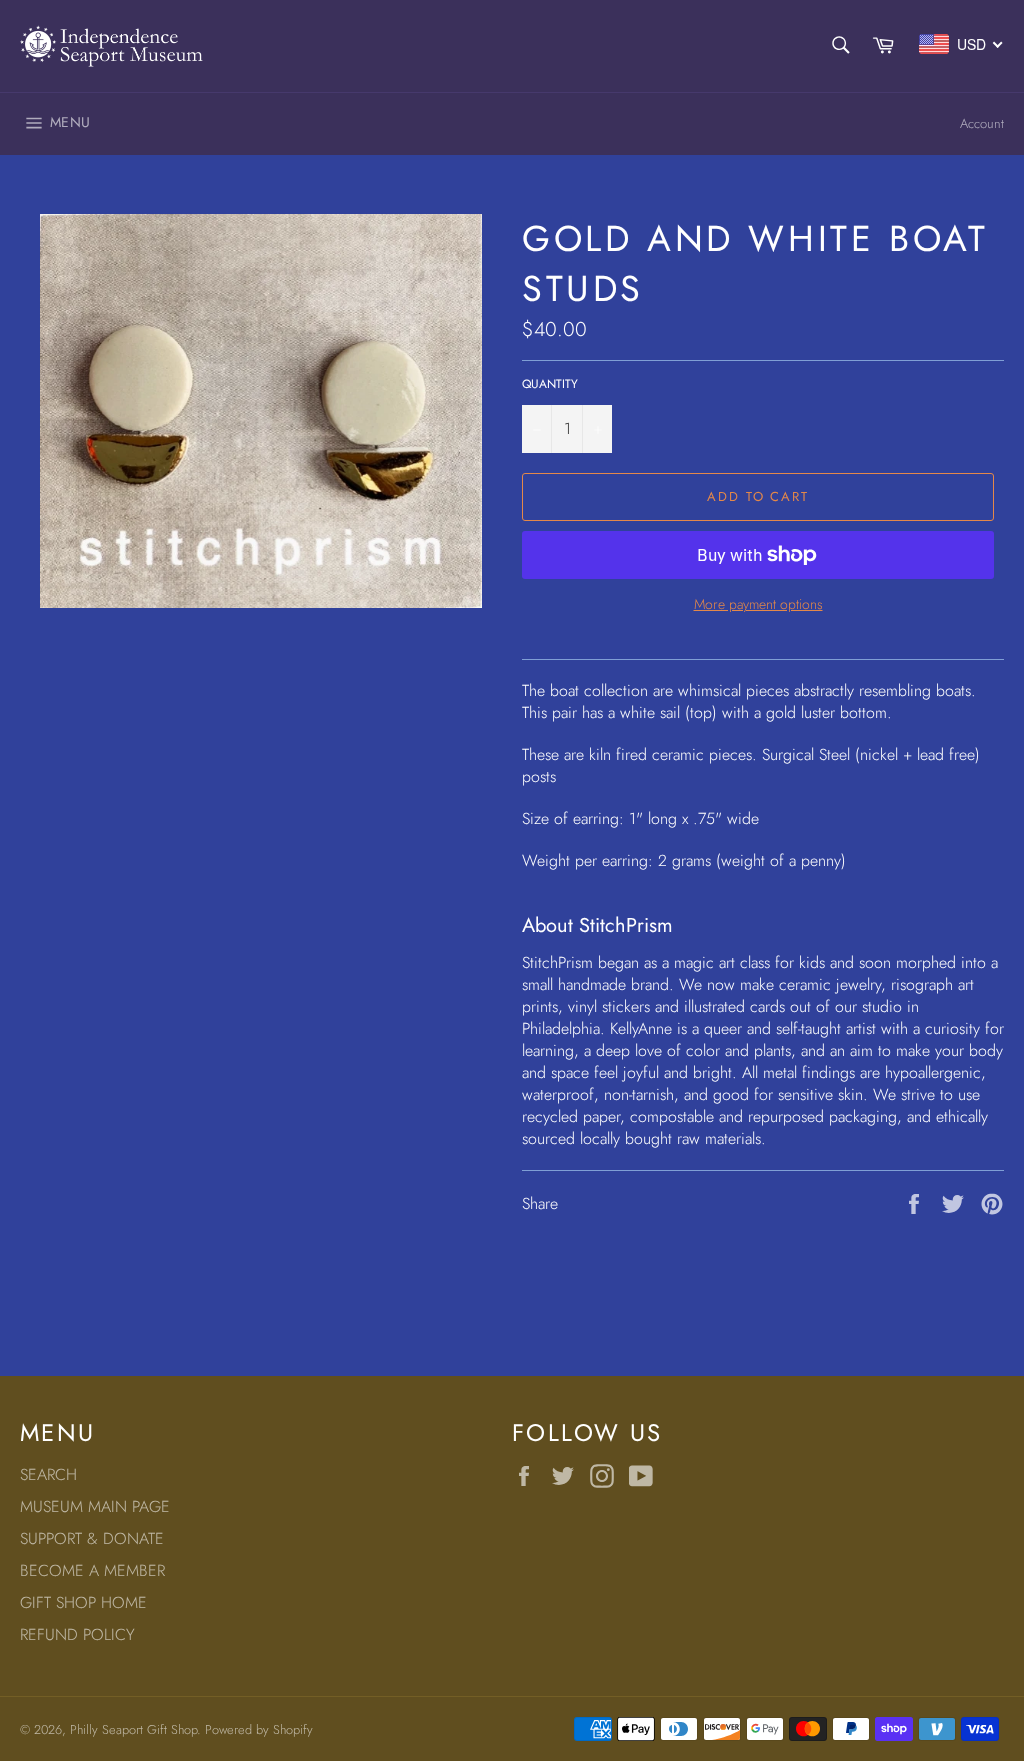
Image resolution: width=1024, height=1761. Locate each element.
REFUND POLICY (77, 1634)
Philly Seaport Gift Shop (133, 1729)
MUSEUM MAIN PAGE (95, 1506)
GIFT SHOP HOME (83, 1602)
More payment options (758, 604)
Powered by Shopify (259, 1729)
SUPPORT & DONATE (92, 1538)
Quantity (550, 384)
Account (982, 123)
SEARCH (48, 1474)
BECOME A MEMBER (92, 1570)
